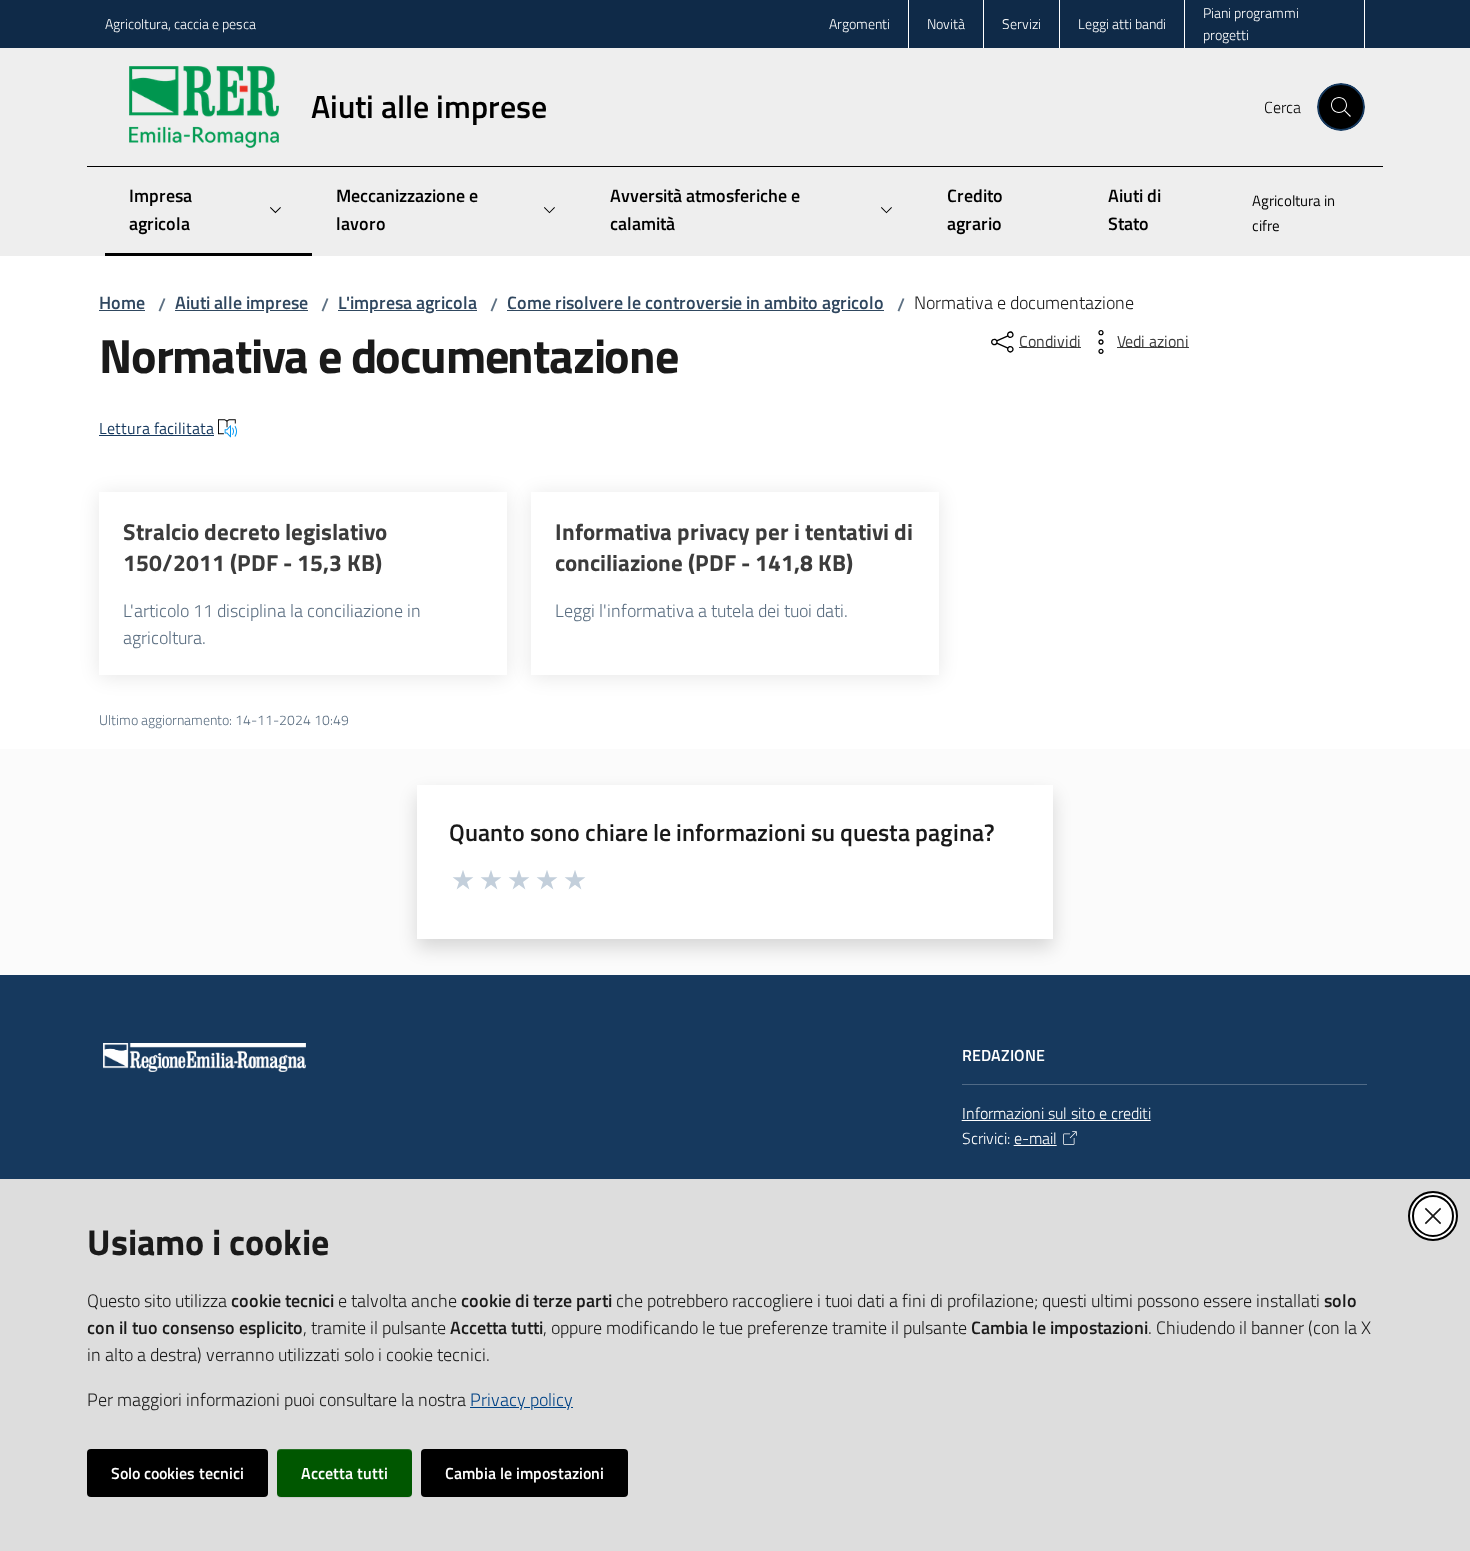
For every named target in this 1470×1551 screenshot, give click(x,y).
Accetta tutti (344, 1473)
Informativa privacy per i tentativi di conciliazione (734, 547)
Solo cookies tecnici (177, 1473)
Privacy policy (521, 1399)
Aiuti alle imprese (241, 302)
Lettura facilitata (156, 428)
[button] (1341, 107)
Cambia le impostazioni (524, 1473)
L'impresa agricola (407, 302)
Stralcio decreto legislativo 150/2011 (255, 547)
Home (122, 302)
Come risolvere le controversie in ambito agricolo (695, 302)
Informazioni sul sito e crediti (1056, 1113)
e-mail (1035, 1138)
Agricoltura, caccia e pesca (180, 23)
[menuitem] (1296, 215)
